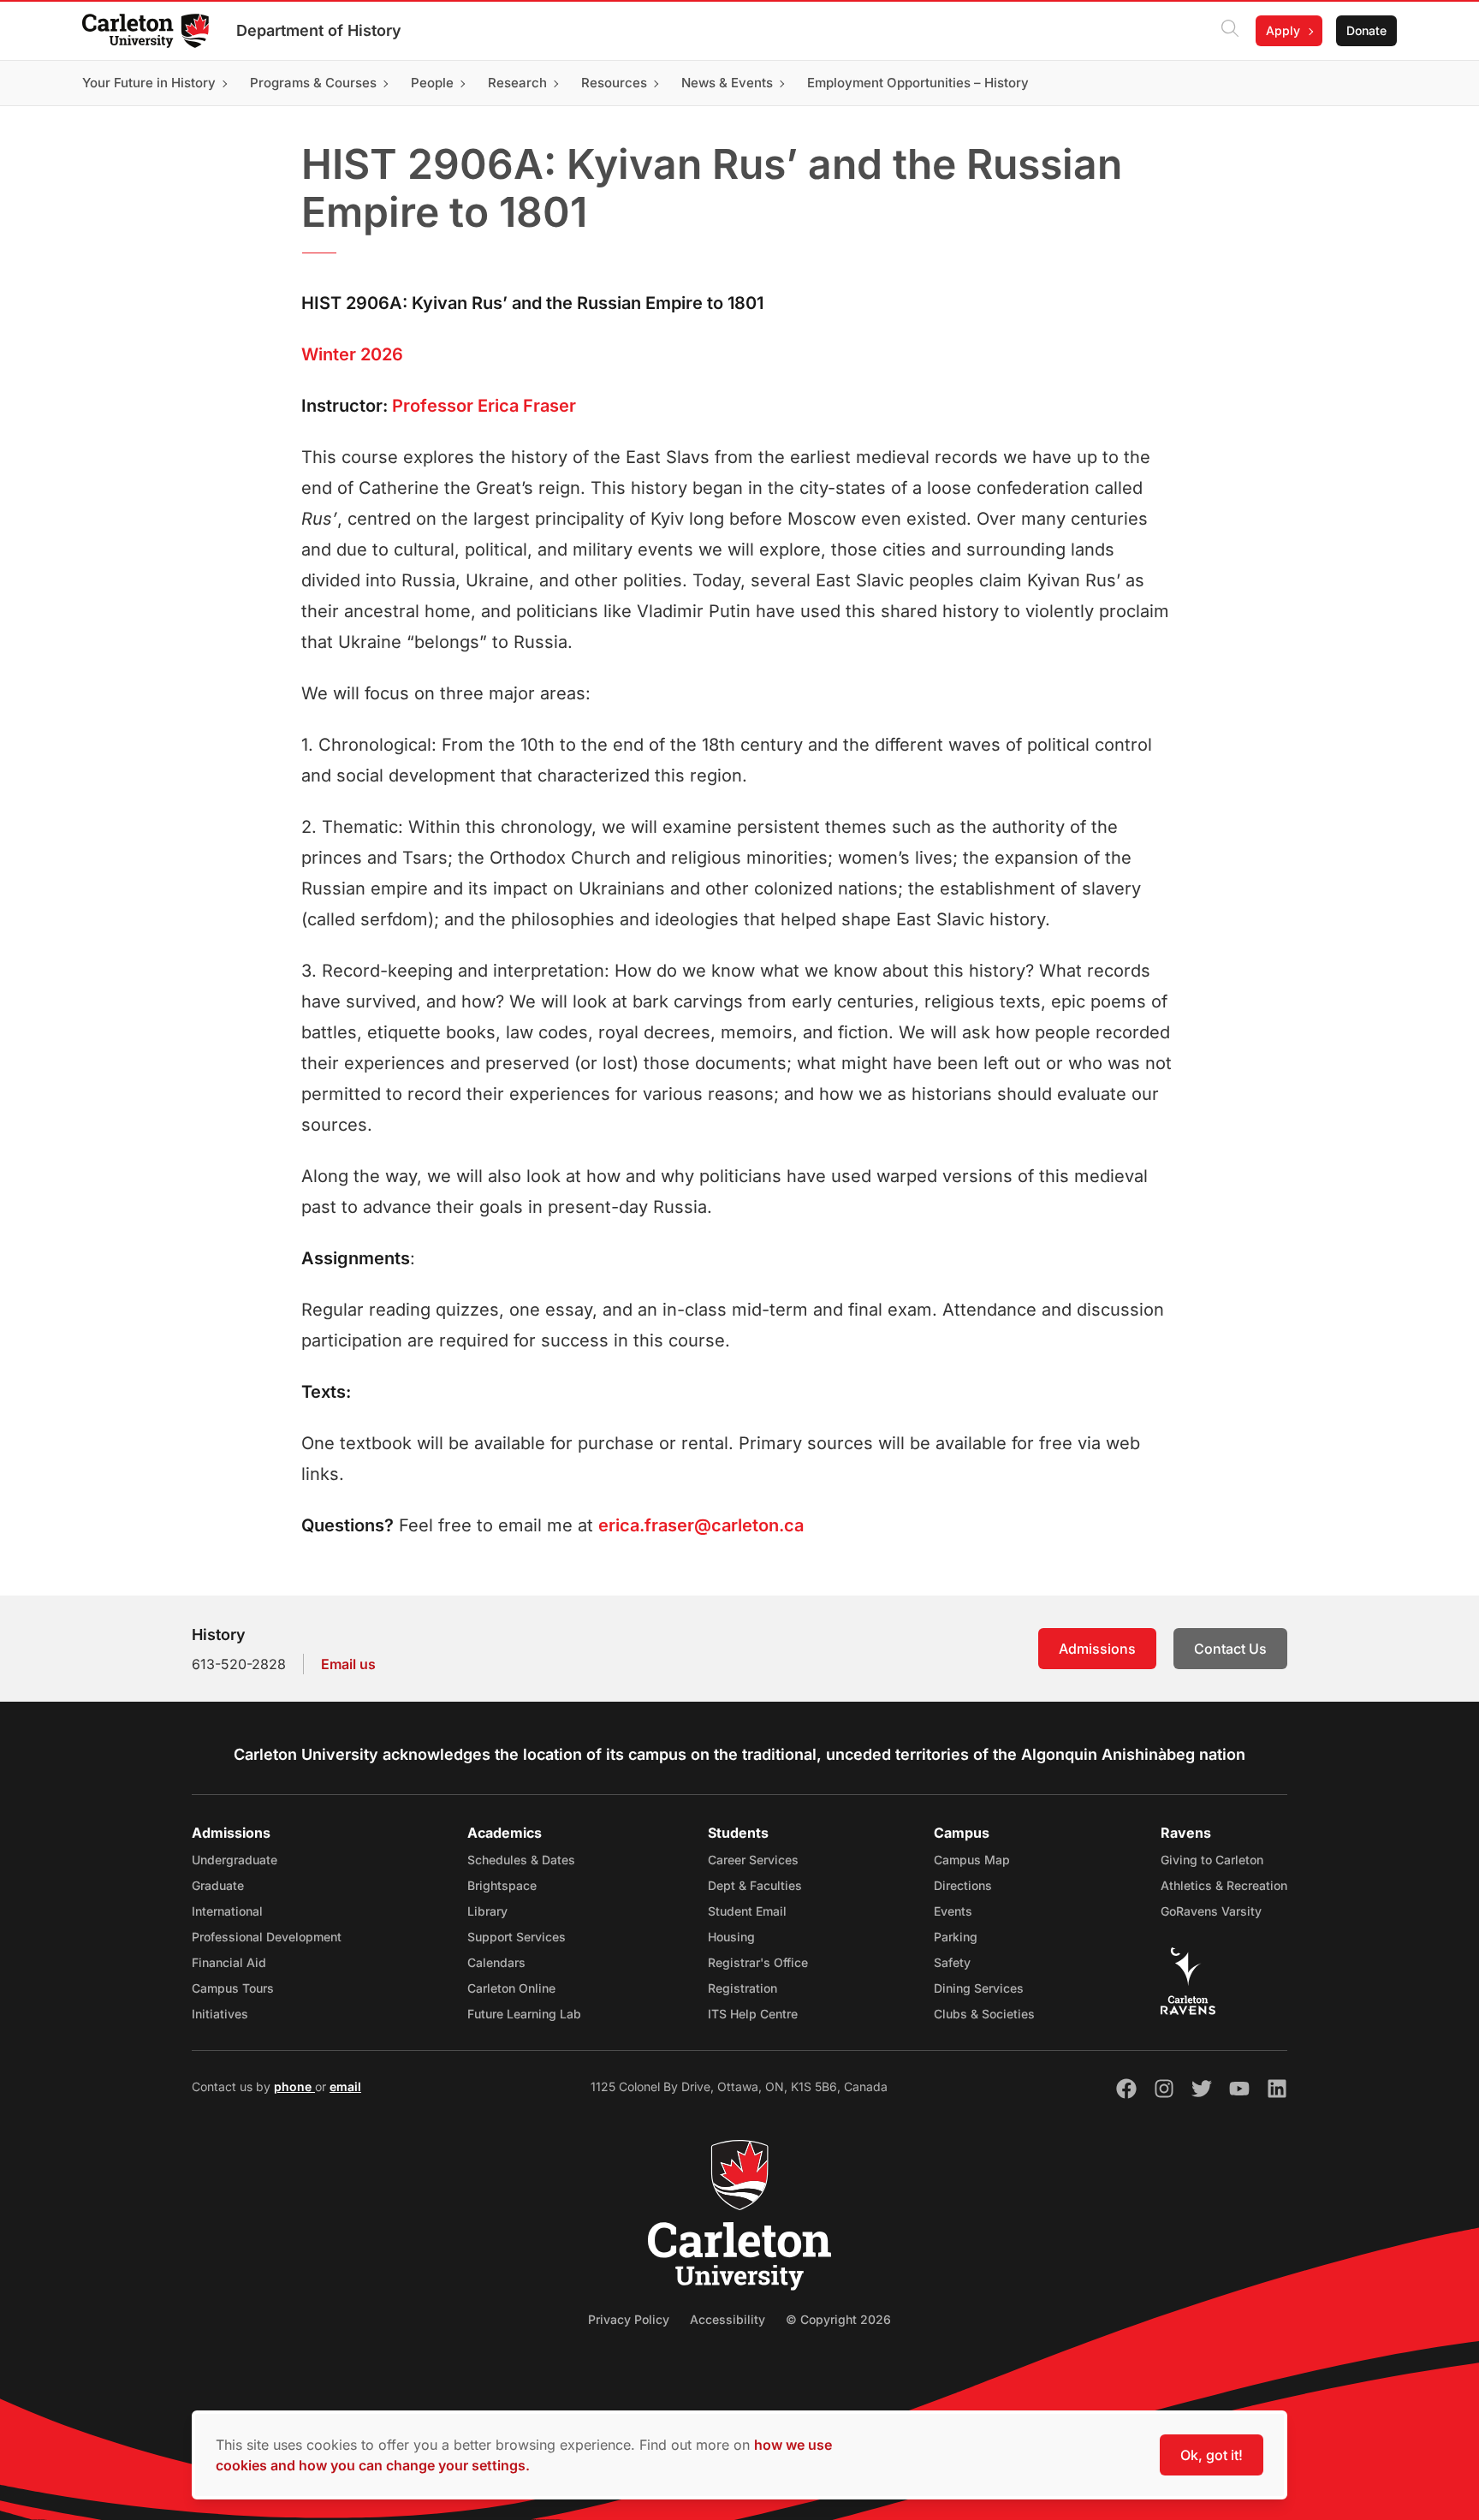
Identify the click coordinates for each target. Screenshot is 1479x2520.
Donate (1366, 30)
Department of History (319, 30)
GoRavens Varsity (1211, 1911)
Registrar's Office (758, 1962)
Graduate (218, 1885)
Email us (348, 1664)
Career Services (753, 1860)
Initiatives (220, 2014)
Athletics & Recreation (1224, 1885)
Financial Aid (229, 1962)
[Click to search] (1230, 31)
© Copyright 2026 (838, 2319)
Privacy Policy (629, 2319)
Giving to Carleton (1212, 1860)
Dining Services (979, 1988)
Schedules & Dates (521, 1860)
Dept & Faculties (755, 1885)
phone (294, 2086)
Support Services (517, 1937)
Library (487, 1911)
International (227, 1911)
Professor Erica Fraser (484, 406)
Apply (1283, 30)
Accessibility (728, 2319)
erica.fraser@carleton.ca (701, 1525)
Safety (952, 1962)
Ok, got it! (1212, 2455)
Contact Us (1230, 1649)
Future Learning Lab (524, 2014)
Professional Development (267, 1937)
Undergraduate (235, 1860)
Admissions (1097, 1649)
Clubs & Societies (984, 2014)
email (345, 2086)
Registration (742, 1988)
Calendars (496, 1962)
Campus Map (972, 1860)
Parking (956, 1937)
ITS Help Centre (753, 2014)
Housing (731, 1937)
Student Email (747, 1911)
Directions (963, 1885)
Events (953, 1911)
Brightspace (502, 1885)
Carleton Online (511, 1988)
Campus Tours (233, 1988)
